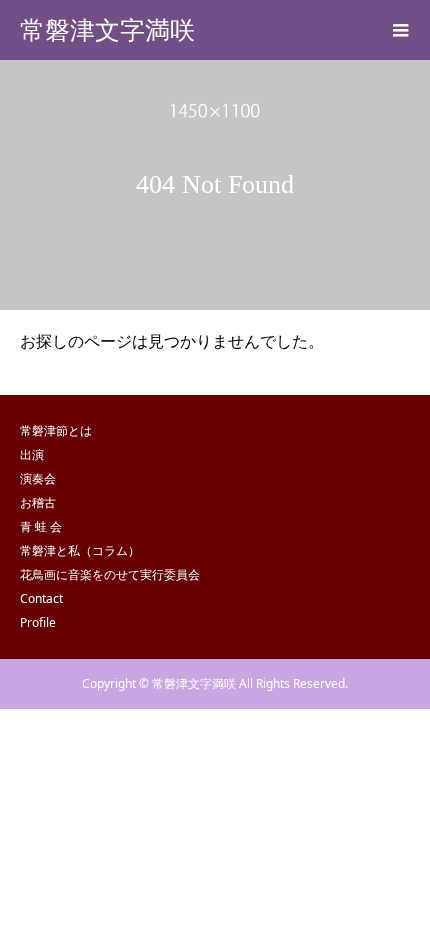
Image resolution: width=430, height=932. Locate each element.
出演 (32, 454)
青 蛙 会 (41, 526)
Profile (38, 622)
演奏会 (38, 478)
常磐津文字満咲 (107, 30)
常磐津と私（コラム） (80, 550)
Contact (41, 598)
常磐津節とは (56, 430)
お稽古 (38, 502)
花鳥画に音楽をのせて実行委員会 (110, 574)
